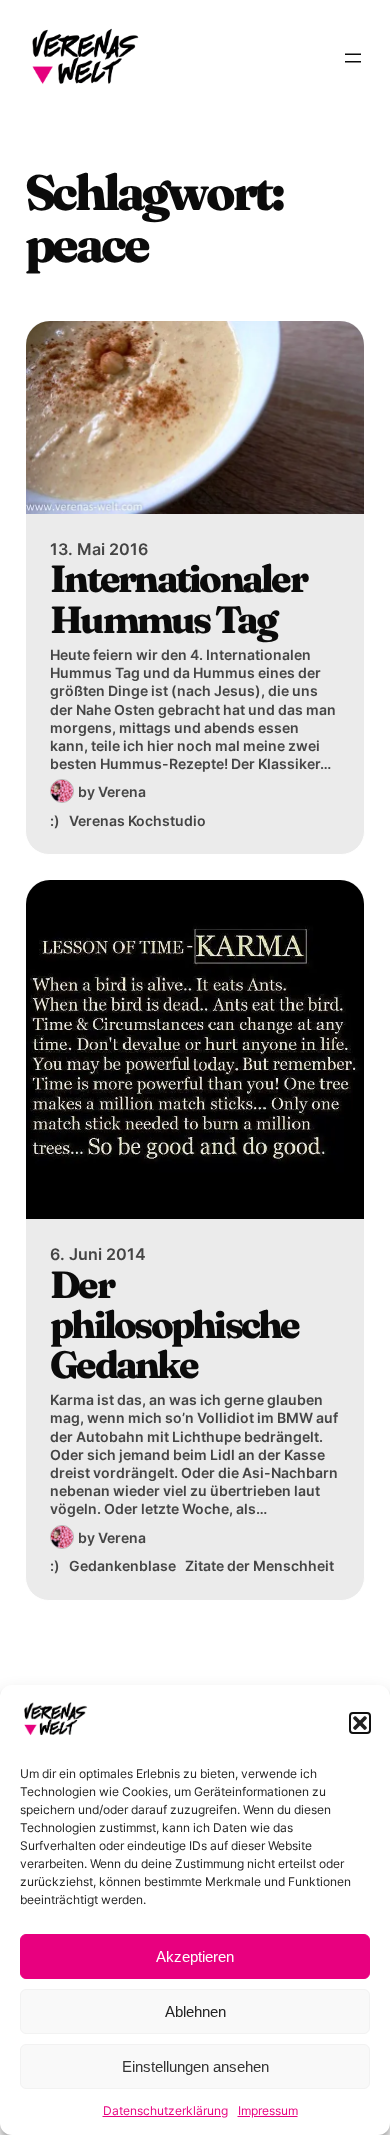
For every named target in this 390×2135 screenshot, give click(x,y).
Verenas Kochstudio (137, 820)
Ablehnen (195, 2011)
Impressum (268, 2110)
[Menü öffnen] (353, 58)
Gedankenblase (122, 1565)
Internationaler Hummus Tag (178, 599)
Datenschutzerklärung (165, 2110)
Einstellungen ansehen (195, 2066)
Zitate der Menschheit (259, 1565)
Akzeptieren (195, 1956)
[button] (360, 1723)
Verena (122, 791)
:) (55, 820)
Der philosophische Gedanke (174, 1325)
